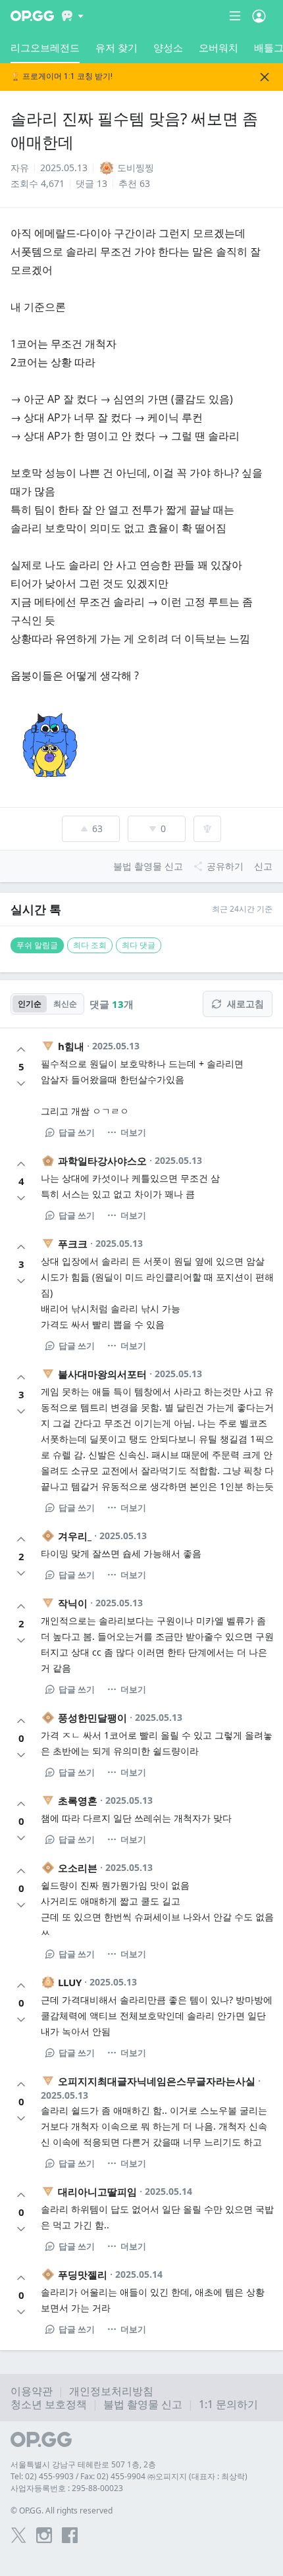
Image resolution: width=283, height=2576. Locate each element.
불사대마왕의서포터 (102, 1374)
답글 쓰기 (77, 1132)
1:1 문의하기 (228, 2404)
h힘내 (71, 1046)
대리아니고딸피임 (97, 2192)
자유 (20, 168)
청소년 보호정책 (49, 2404)
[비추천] (21, 1084)
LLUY (70, 1982)
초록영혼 (78, 1801)
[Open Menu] (259, 16)
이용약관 (32, 2391)
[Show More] (73, 16)
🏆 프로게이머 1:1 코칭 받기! (62, 77)
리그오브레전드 (45, 47)
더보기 (133, 1132)
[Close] (265, 77)
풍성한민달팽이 (92, 1718)
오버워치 (219, 47)
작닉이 (73, 1603)
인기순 (30, 1004)
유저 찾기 (116, 47)
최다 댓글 (139, 945)
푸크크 (73, 1244)
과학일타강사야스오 (102, 1161)
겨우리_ (75, 1536)
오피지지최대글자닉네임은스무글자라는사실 (157, 2081)
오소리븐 (78, 1868)
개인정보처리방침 (111, 2391)
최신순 (65, 1004)
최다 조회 (90, 945)
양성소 (168, 47)
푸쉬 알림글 (37, 945)
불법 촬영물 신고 (143, 2404)
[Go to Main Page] (32, 16)
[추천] (21, 1049)
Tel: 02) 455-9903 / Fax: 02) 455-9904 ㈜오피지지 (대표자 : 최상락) (129, 2476)
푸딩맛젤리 (83, 2274)
